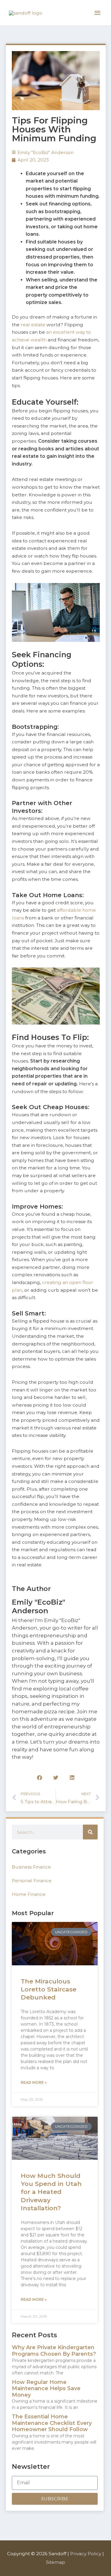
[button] (40, 1778)
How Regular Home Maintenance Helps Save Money (46, 2389)
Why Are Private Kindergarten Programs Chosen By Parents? (54, 2351)
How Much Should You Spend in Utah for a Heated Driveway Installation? (51, 2192)
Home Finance (29, 1894)
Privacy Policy (86, 2554)
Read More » (34, 2082)
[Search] (90, 1832)
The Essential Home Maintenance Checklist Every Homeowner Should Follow (52, 2423)
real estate (33, 325)
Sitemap (55, 2562)
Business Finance (31, 1867)
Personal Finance (32, 1881)
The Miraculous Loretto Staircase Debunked (49, 1989)
